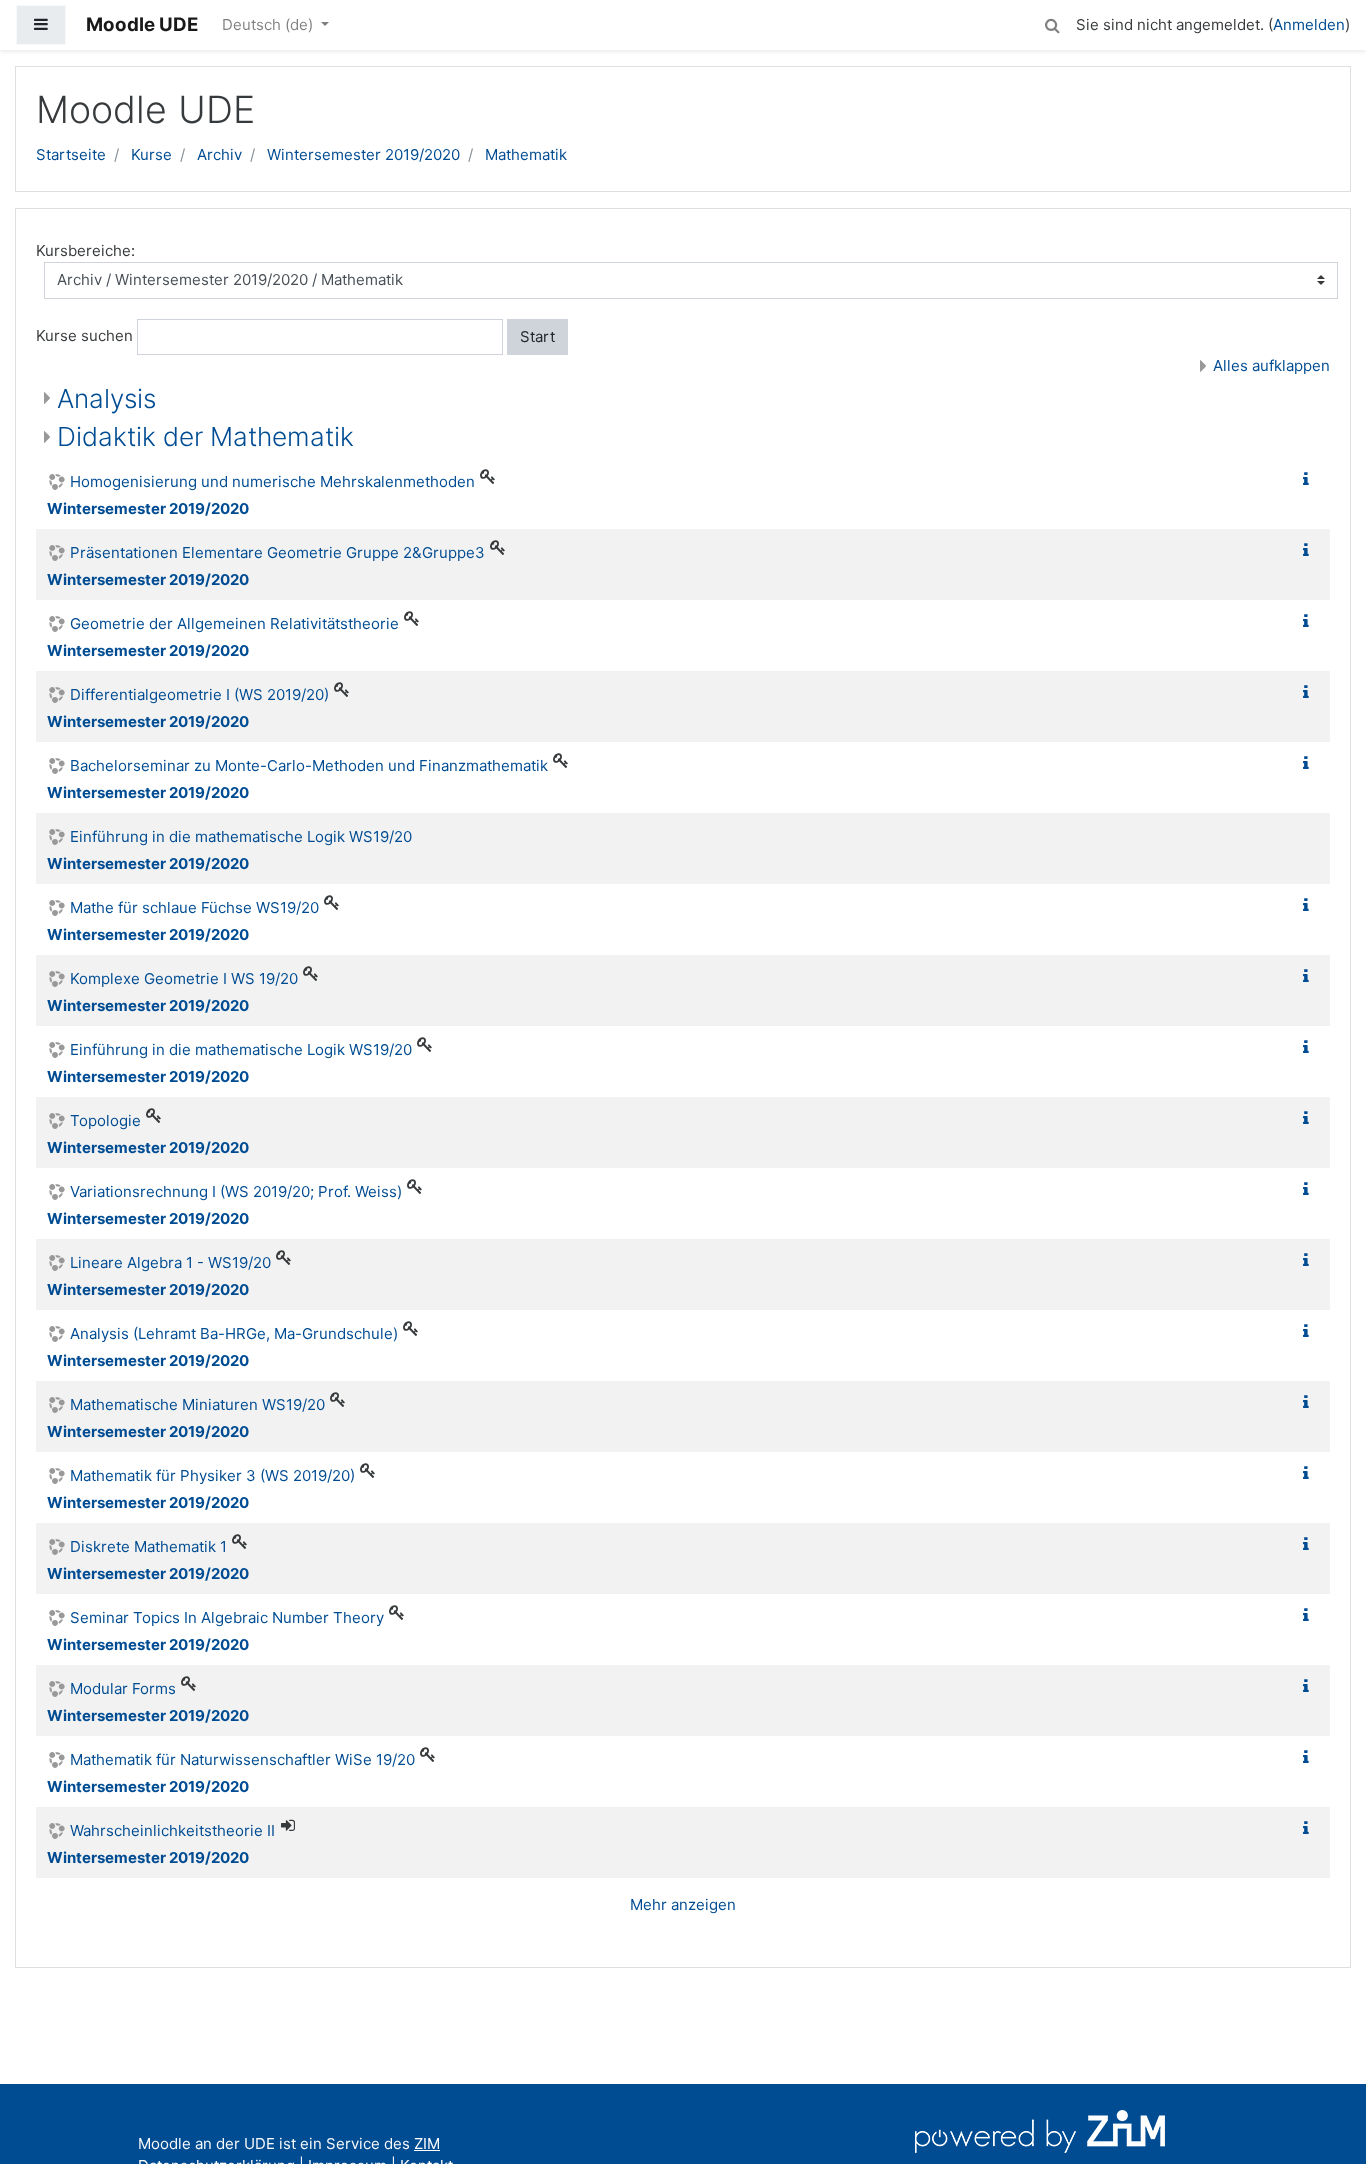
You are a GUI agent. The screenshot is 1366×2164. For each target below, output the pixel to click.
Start (537, 336)
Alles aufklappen (1271, 365)
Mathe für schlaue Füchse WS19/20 (194, 907)
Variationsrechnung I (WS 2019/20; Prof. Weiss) (236, 1191)
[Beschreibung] (1310, 479)
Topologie (105, 1120)
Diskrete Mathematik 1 (148, 1546)
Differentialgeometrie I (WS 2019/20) (199, 694)
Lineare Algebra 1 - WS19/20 (170, 1262)
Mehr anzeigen (683, 1904)
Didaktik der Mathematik (205, 436)
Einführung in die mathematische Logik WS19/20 (241, 836)
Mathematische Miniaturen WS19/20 (197, 1404)
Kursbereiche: (85, 250)
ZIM (427, 2143)
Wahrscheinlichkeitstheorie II (172, 1830)
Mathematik (526, 154)
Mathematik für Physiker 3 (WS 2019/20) (212, 1475)
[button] (1052, 22)
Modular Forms (123, 1688)
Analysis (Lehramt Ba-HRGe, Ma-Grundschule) (234, 1333)
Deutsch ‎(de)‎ (269, 24)
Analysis (106, 398)
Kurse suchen (84, 335)
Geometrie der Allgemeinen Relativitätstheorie (234, 623)
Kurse (151, 154)
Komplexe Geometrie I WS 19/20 (184, 978)
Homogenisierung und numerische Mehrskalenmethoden (272, 481)
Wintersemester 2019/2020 (363, 154)
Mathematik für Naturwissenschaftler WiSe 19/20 (242, 1759)
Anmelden (1309, 24)
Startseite (71, 154)
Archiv (219, 154)
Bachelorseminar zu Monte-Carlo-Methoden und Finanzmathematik (309, 765)
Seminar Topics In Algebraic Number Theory (227, 1617)
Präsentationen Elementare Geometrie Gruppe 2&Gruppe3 (277, 552)
